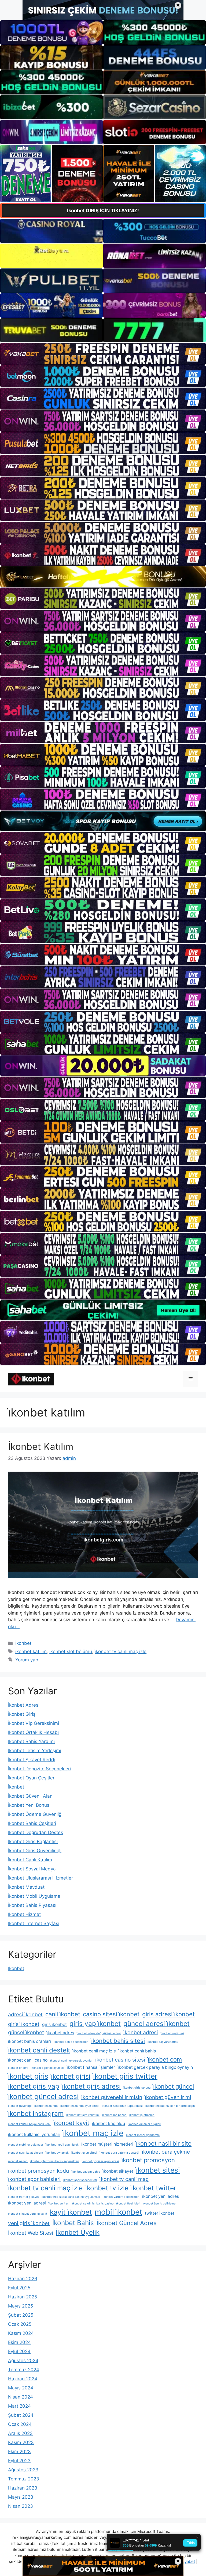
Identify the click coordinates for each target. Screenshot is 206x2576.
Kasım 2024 (21, 2333)
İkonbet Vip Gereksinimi (34, 1723)
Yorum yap (27, 1660)
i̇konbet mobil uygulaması (25, 2145)
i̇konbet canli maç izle (94, 2051)
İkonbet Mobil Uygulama (34, 1896)
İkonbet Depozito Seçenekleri (39, 1769)
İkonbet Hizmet (24, 1914)
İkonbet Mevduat (26, 1887)
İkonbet (23, 1643)
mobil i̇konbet (118, 2212)
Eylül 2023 (19, 2461)
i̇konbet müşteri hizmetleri (107, 2144)
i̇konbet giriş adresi (91, 2086)
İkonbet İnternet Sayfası (34, 1923)
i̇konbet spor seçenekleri (80, 2180)
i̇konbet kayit (72, 2123)
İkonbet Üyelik (78, 2232)
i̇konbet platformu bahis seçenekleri (55, 2161)
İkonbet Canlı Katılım (30, 1860)
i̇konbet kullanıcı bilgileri (144, 2124)
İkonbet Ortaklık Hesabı (33, 1732)
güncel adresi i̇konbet (157, 2024)
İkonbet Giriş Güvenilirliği (35, 1851)
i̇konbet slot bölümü (71, 1651)
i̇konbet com (165, 2059)
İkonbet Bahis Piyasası (32, 1905)
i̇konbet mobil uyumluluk (62, 2145)
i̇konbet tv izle (107, 2188)
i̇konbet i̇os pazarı (114, 2115)
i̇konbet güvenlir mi (168, 2097)
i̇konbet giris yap (34, 2086)
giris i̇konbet (54, 2024)
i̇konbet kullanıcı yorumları (34, 2134)
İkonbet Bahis (73, 2223)
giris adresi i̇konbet (168, 2014)
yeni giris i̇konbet (29, 2223)
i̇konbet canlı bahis (137, 2051)
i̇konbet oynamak (57, 2153)
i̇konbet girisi (71, 2076)
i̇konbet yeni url (59, 2204)
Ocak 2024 (20, 2424)
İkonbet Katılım (41, 1446)
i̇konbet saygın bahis (86, 2172)
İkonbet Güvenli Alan (30, 1796)
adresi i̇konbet (25, 2014)
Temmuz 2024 (24, 2370)
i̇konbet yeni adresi (27, 2203)
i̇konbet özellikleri (128, 2204)
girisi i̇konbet (24, 2024)
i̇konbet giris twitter (125, 2076)
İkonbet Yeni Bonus (29, 1805)
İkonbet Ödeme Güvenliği (35, 1814)
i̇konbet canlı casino (28, 2060)
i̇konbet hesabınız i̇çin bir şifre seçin (170, 2106)
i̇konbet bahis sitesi (118, 2041)
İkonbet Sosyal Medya (32, 1869)
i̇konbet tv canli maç (124, 2179)
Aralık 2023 (20, 2433)
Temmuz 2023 (24, 2479)
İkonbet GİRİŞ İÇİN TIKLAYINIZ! (103, 211)
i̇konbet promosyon (148, 2160)
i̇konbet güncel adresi (43, 2096)
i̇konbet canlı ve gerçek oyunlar (71, 2061)
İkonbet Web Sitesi (31, 2233)
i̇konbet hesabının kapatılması (122, 2106)
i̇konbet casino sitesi (120, 2060)
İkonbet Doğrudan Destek (36, 1832)
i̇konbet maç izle (93, 2133)
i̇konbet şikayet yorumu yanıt (28, 2214)
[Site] (103, 354)
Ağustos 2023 (23, 2470)
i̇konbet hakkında (46, 2106)
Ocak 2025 (20, 2324)
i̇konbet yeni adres (161, 2196)
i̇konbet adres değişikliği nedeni (99, 2033)
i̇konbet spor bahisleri (34, 2179)
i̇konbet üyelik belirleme (159, 2204)
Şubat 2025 (21, 2315)
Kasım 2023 (21, 2442)
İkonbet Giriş (22, 1714)
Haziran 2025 (23, 2297)
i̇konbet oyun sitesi (84, 2153)
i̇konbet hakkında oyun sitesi (80, 2106)
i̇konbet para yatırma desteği (119, 2153)
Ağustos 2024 (23, 2361)
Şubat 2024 (21, 2415)
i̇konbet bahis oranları (30, 2041)
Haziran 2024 (23, 2379)
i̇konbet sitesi (158, 2170)
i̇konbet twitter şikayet (23, 2197)
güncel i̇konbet (26, 2032)
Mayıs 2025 (21, 2306)
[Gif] (103, 577)
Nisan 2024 (21, 2397)
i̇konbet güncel (174, 2086)
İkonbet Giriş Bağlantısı (33, 1842)
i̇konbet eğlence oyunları (47, 2068)
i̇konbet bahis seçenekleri (71, 2042)
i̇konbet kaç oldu (108, 2124)
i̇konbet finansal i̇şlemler (91, 2067)
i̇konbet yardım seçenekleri (121, 2197)
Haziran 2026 (23, 2279)
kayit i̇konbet (71, 2212)
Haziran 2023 (23, 2488)
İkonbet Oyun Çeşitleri (32, 1778)
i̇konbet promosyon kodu (38, 2171)
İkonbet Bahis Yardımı (31, 1741)
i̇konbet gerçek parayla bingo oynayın (155, 2067)
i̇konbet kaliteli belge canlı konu (30, 2124)
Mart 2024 (19, 2406)
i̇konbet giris (28, 2076)
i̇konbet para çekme (166, 2152)
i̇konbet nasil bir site (164, 2143)
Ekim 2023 (19, 2452)
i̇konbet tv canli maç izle (121, 1651)
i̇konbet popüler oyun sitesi (100, 2161)
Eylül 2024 (19, 2351)
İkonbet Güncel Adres (127, 2223)
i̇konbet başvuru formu (163, 2042)
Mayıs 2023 (21, 2497)
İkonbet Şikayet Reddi (32, 1760)
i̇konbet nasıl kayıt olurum (25, 2153)
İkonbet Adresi (24, 1705)
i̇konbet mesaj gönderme (143, 2135)
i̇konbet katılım (31, 1651)
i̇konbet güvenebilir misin (112, 2097)
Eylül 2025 (19, 2288)
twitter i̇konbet (160, 2213)
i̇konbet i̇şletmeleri (142, 2115)
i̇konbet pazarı (18, 2161)
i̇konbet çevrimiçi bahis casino (93, 2204)
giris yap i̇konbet (95, 2024)
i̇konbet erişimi (18, 2068)
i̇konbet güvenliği (20, 2106)
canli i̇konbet (63, 2014)
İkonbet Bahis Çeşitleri (32, 1823)
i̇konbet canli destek (39, 2050)
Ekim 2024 (19, 2342)
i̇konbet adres (60, 2033)
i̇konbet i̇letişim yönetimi (83, 2115)
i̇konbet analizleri (172, 2033)
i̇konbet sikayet (118, 2171)
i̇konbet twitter (154, 2188)
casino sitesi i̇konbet (111, 2014)
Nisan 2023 (21, 2506)
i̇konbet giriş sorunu (137, 2088)
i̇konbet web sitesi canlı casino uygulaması (71, 2197)
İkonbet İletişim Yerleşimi (35, 1751)
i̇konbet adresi (141, 2032)
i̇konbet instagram (36, 2113)
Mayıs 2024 (21, 2388)
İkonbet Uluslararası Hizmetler (41, 1878)
